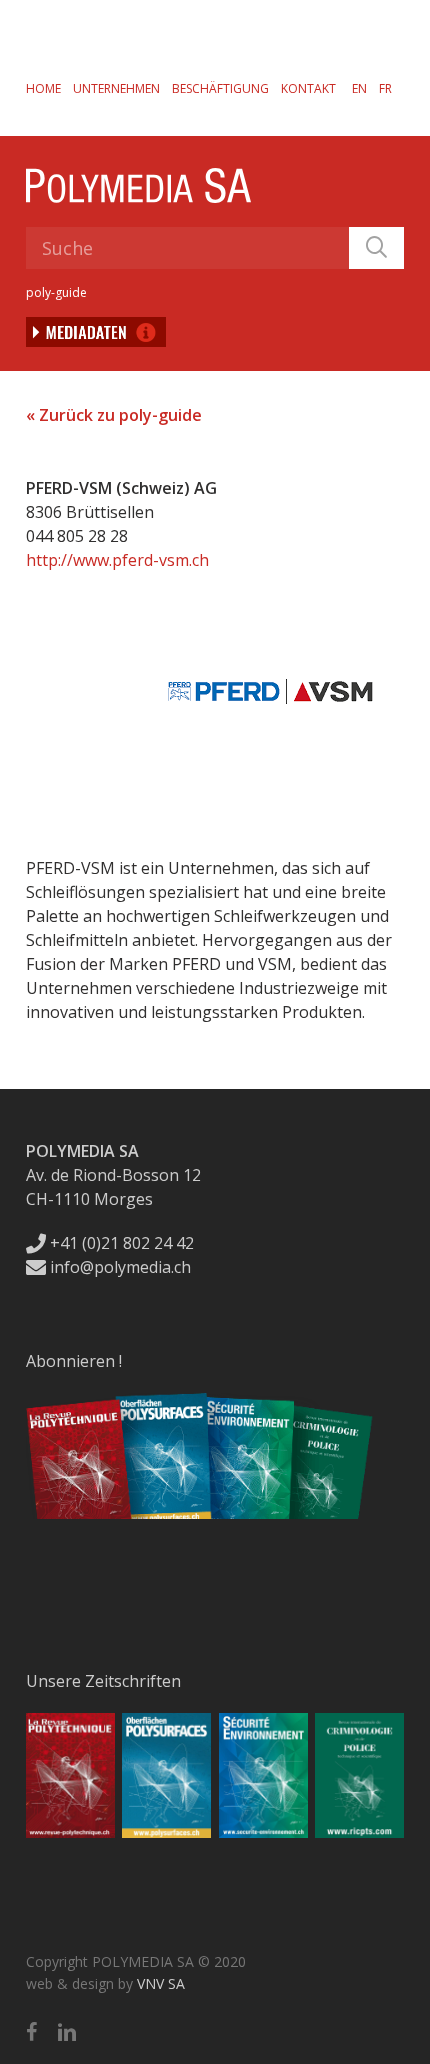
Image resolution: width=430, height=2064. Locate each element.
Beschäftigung (220, 88)
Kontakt (308, 88)
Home (43, 88)
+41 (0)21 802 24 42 (120, 1243)
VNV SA (161, 1983)
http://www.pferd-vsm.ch (117, 560)
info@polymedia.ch (120, 1267)
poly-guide (56, 292)
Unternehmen (116, 88)
